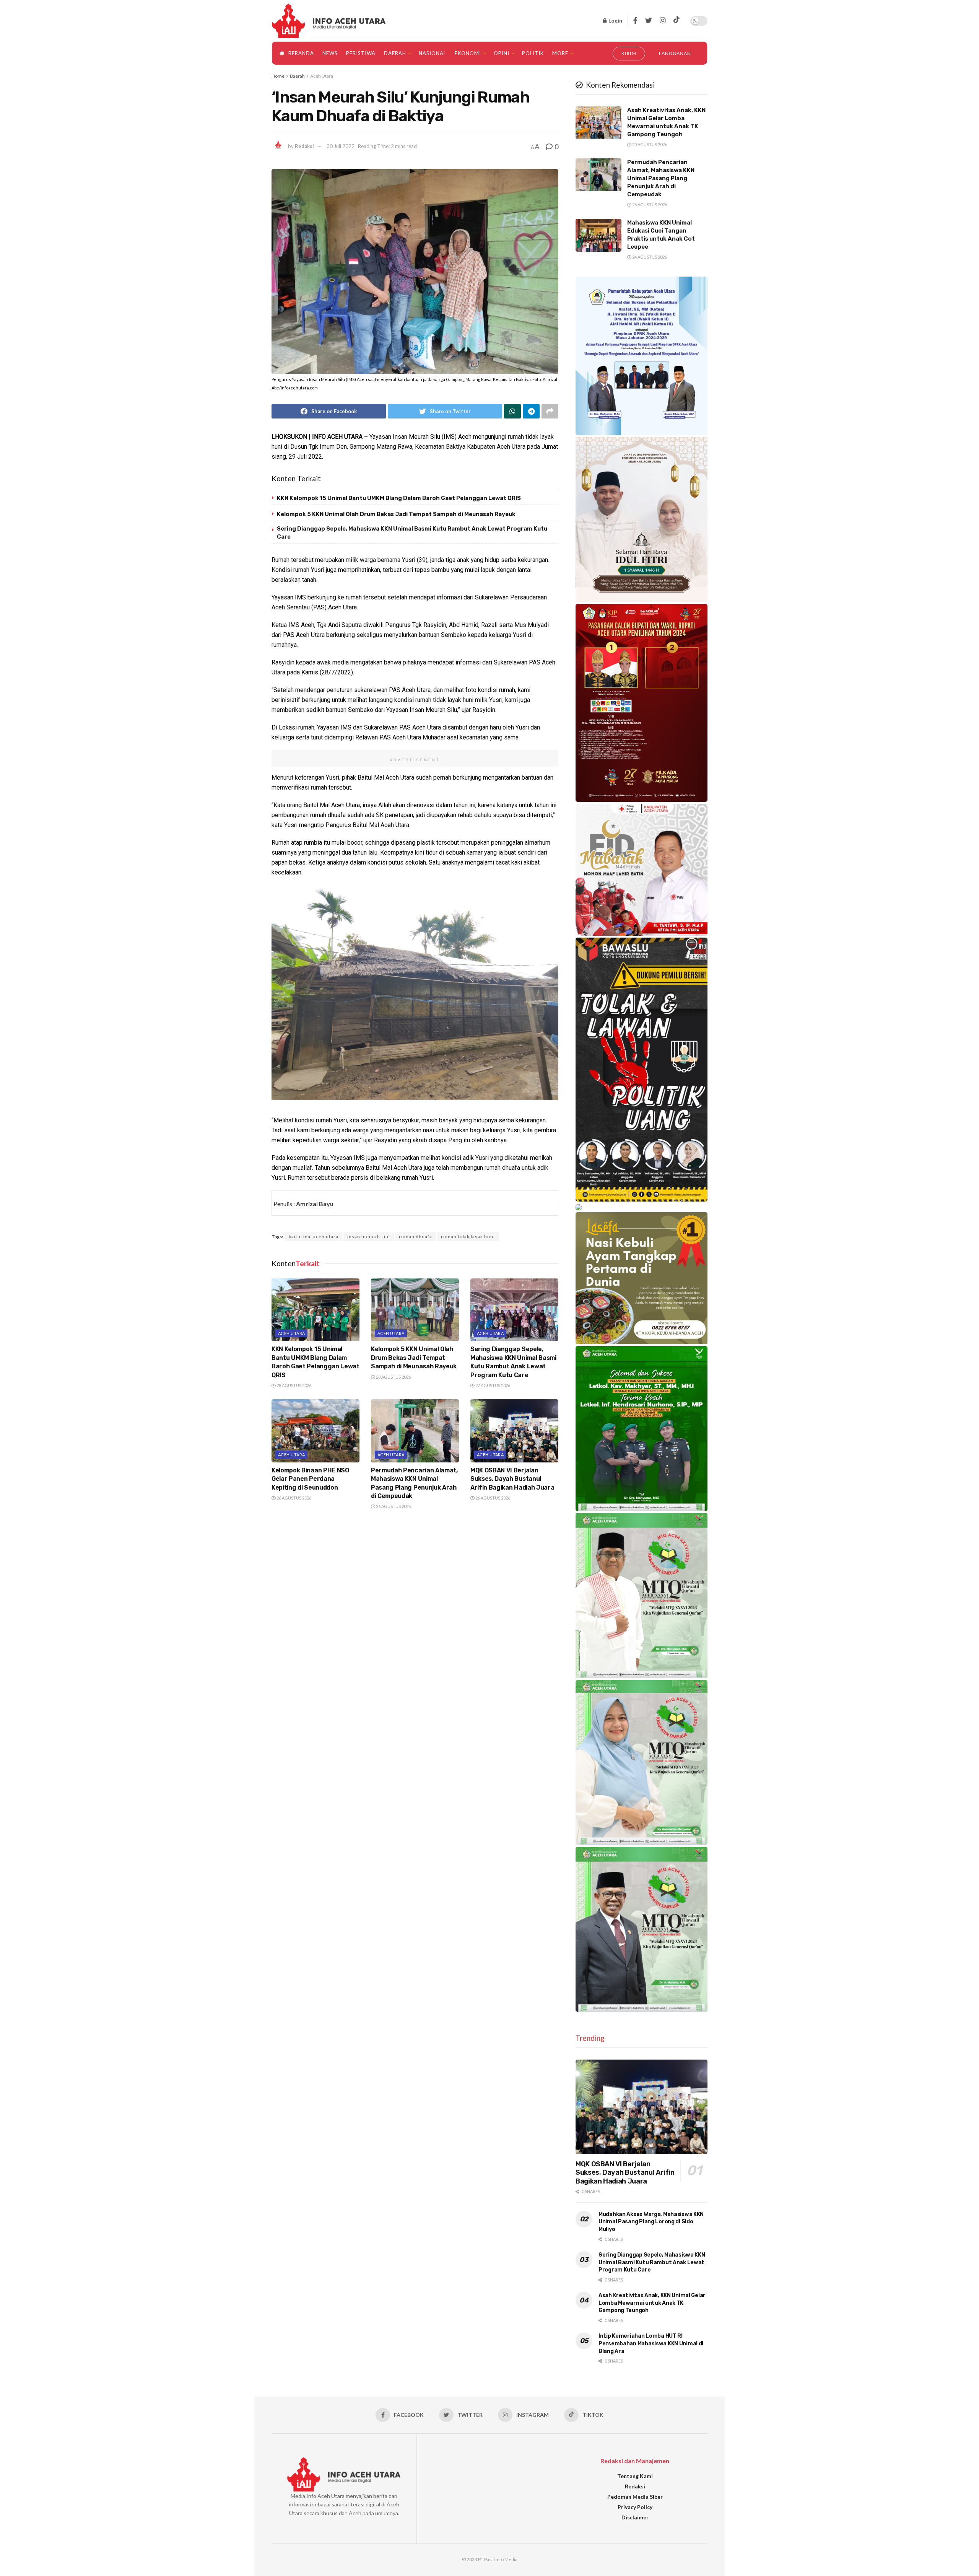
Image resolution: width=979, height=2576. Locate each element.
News (330, 53)
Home (278, 76)
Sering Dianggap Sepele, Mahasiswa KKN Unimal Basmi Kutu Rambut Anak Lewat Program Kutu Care (652, 2262)
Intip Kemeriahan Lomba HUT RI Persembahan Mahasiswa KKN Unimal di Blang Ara (651, 2343)
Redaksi (304, 146)
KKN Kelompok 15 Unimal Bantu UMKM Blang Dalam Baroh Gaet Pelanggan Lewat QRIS (399, 498)
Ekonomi (468, 53)
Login (615, 20)
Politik (533, 53)
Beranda (301, 53)
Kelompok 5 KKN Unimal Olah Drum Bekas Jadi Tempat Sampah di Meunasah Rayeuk (396, 514)
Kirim (629, 53)
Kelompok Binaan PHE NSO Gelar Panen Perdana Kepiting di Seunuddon (310, 1479)
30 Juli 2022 (341, 146)
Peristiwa (361, 53)
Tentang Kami (635, 2476)
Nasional (433, 53)
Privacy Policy (635, 2507)
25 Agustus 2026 (649, 144)
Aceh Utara (322, 76)
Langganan (675, 53)
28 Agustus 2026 (294, 1385)
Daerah (395, 53)
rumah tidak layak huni (468, 1237)
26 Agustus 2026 (294, 1498)
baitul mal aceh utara (314, 1237)
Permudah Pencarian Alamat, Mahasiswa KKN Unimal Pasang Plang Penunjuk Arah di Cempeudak (661, 178)
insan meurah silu (369, 1237)
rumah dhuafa (416, 1237)
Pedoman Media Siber (635, 2497)
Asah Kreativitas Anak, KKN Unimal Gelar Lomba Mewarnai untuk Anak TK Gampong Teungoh (652, 2303)
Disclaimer (635, 2517)
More (560, 53)
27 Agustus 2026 (492, 1385)
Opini (502, 53)
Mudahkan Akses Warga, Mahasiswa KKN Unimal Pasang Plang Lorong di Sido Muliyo (651, 2222)
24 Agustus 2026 (649, 257)
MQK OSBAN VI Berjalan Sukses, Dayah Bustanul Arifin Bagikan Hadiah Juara (512, 1479)
